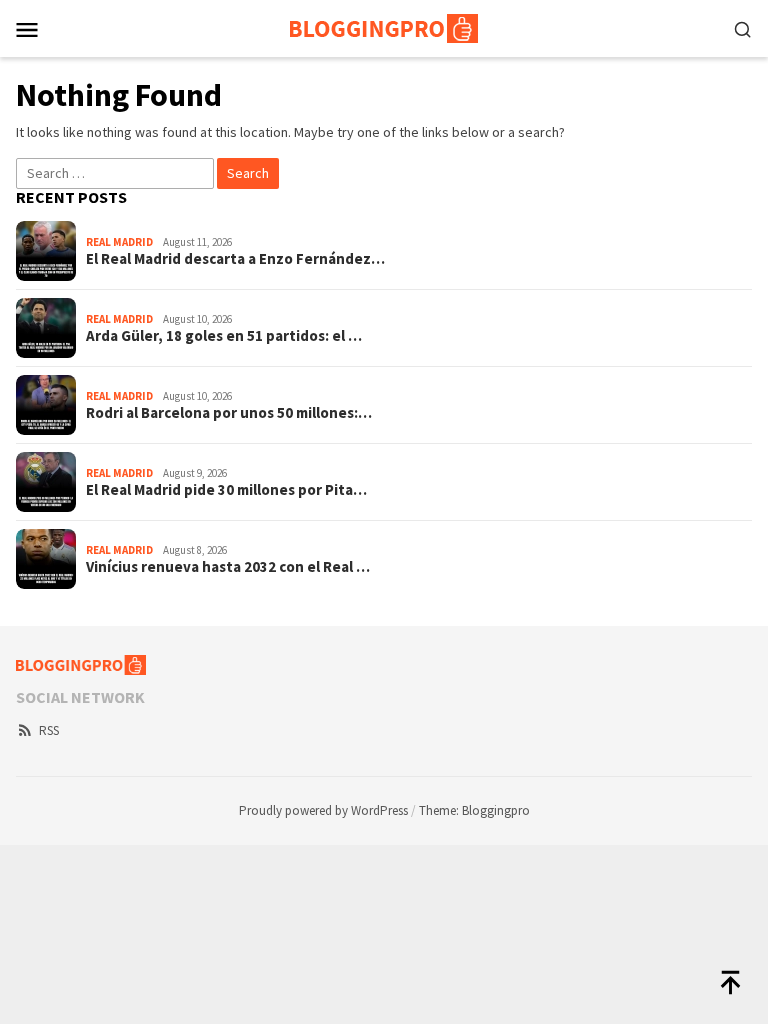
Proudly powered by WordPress (323, 810)
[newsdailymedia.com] (384, 27)
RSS (49, 730)
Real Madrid (119, 242)
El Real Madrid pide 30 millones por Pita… (226, 490)
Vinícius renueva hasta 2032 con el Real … (228, 567)
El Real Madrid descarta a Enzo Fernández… (235, 259)
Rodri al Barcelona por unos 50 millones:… (229, 413)
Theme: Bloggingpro (474, 810)
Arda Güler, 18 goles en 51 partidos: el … (224, 336)
